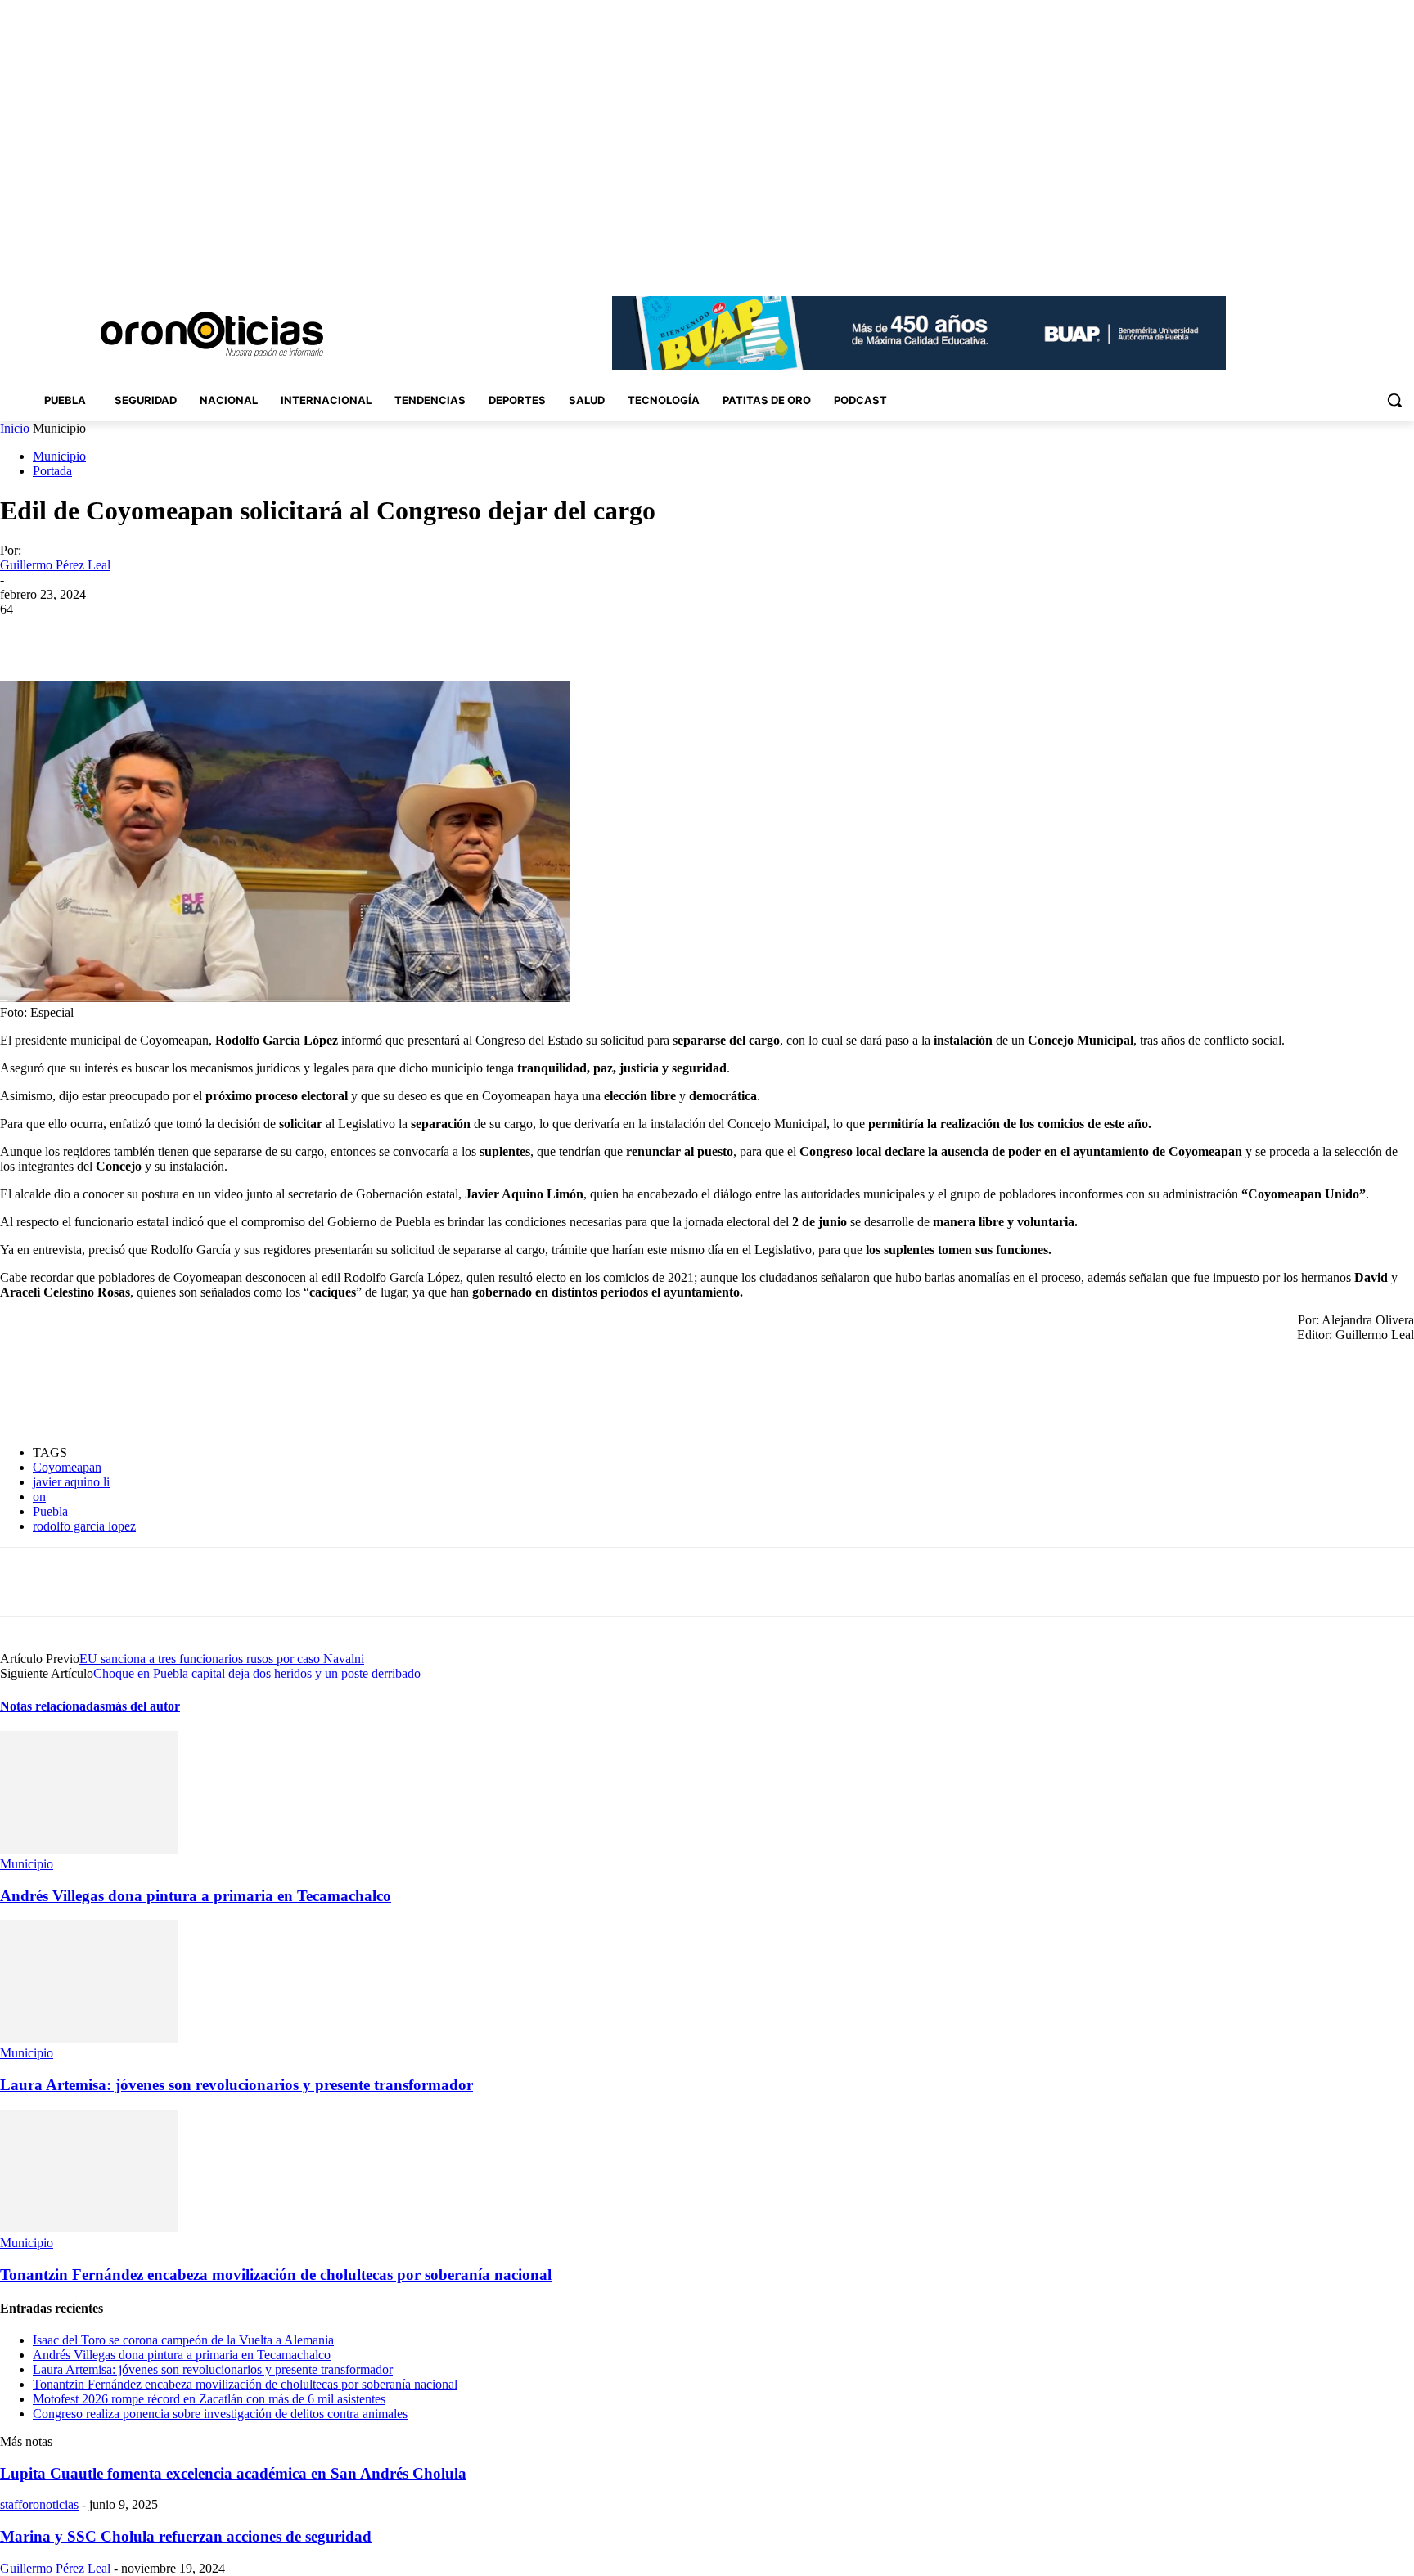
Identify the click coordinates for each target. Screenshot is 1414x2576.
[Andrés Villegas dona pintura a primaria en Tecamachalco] (89, 1849)
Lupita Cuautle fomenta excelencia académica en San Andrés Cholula (233, 2473)
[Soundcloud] (1337, 261)
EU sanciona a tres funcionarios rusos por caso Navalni (222, 1659)
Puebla (50, 1511)
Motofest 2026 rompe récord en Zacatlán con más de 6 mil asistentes (209, 2399)
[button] (1394, 400)
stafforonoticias (39, 2504)
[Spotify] (1360, 261)
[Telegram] (344, 634)
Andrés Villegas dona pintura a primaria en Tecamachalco (196, 1896)
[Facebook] (1291, 261)
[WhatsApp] (286, 634)
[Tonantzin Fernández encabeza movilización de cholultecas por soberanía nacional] (89, 2228)
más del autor (142, 1706)
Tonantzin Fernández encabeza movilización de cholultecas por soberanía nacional (276, 2275)
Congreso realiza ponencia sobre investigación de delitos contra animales (220, 2414)
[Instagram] (1314, 261)
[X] (1382, 261)
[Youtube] (1405, 261)
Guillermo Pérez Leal (55, 565)
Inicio (15, 428)
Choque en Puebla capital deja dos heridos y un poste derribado (257, 1673)
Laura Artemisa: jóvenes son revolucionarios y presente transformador (236, 2085)
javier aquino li (71, 1482)
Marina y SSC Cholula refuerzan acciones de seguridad (186, 2536)
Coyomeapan (67, 1467)
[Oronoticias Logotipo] (212, 335)
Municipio (59, 456)
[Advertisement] (298, 1392)
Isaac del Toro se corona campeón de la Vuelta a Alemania (183, 2340)
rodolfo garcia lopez (84, 1526)
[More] (403, 634)
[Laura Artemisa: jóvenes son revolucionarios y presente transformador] (89, 2038)
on (39, 1497)
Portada (52, 471)
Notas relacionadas (52, 1706)
